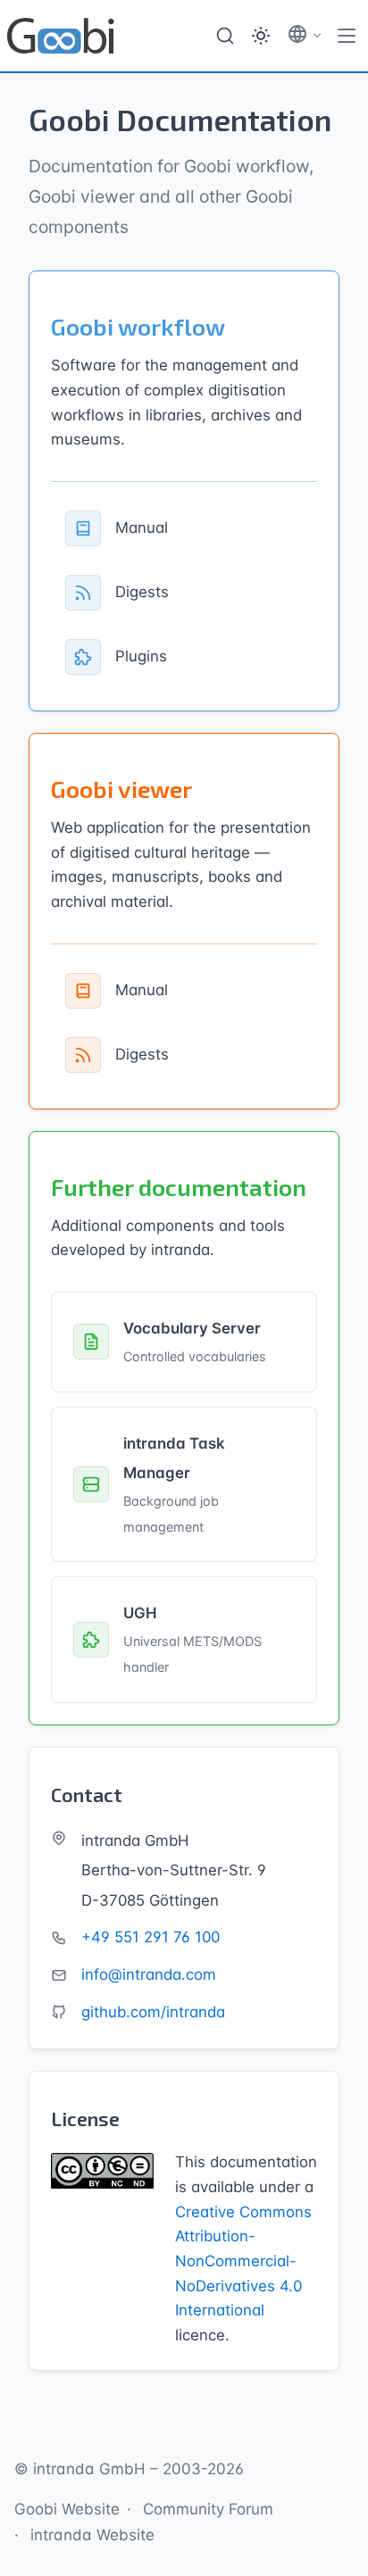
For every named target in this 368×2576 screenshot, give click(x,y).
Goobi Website (67, 2509)
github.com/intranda (153, 2012)
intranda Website (92, 2535)
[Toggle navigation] (347, 36)
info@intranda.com (149, 1974)
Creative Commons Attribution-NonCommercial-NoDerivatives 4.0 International (243, 2261)
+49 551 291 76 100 (151, 1937)
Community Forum (208, 2509)
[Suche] (225, 36)
